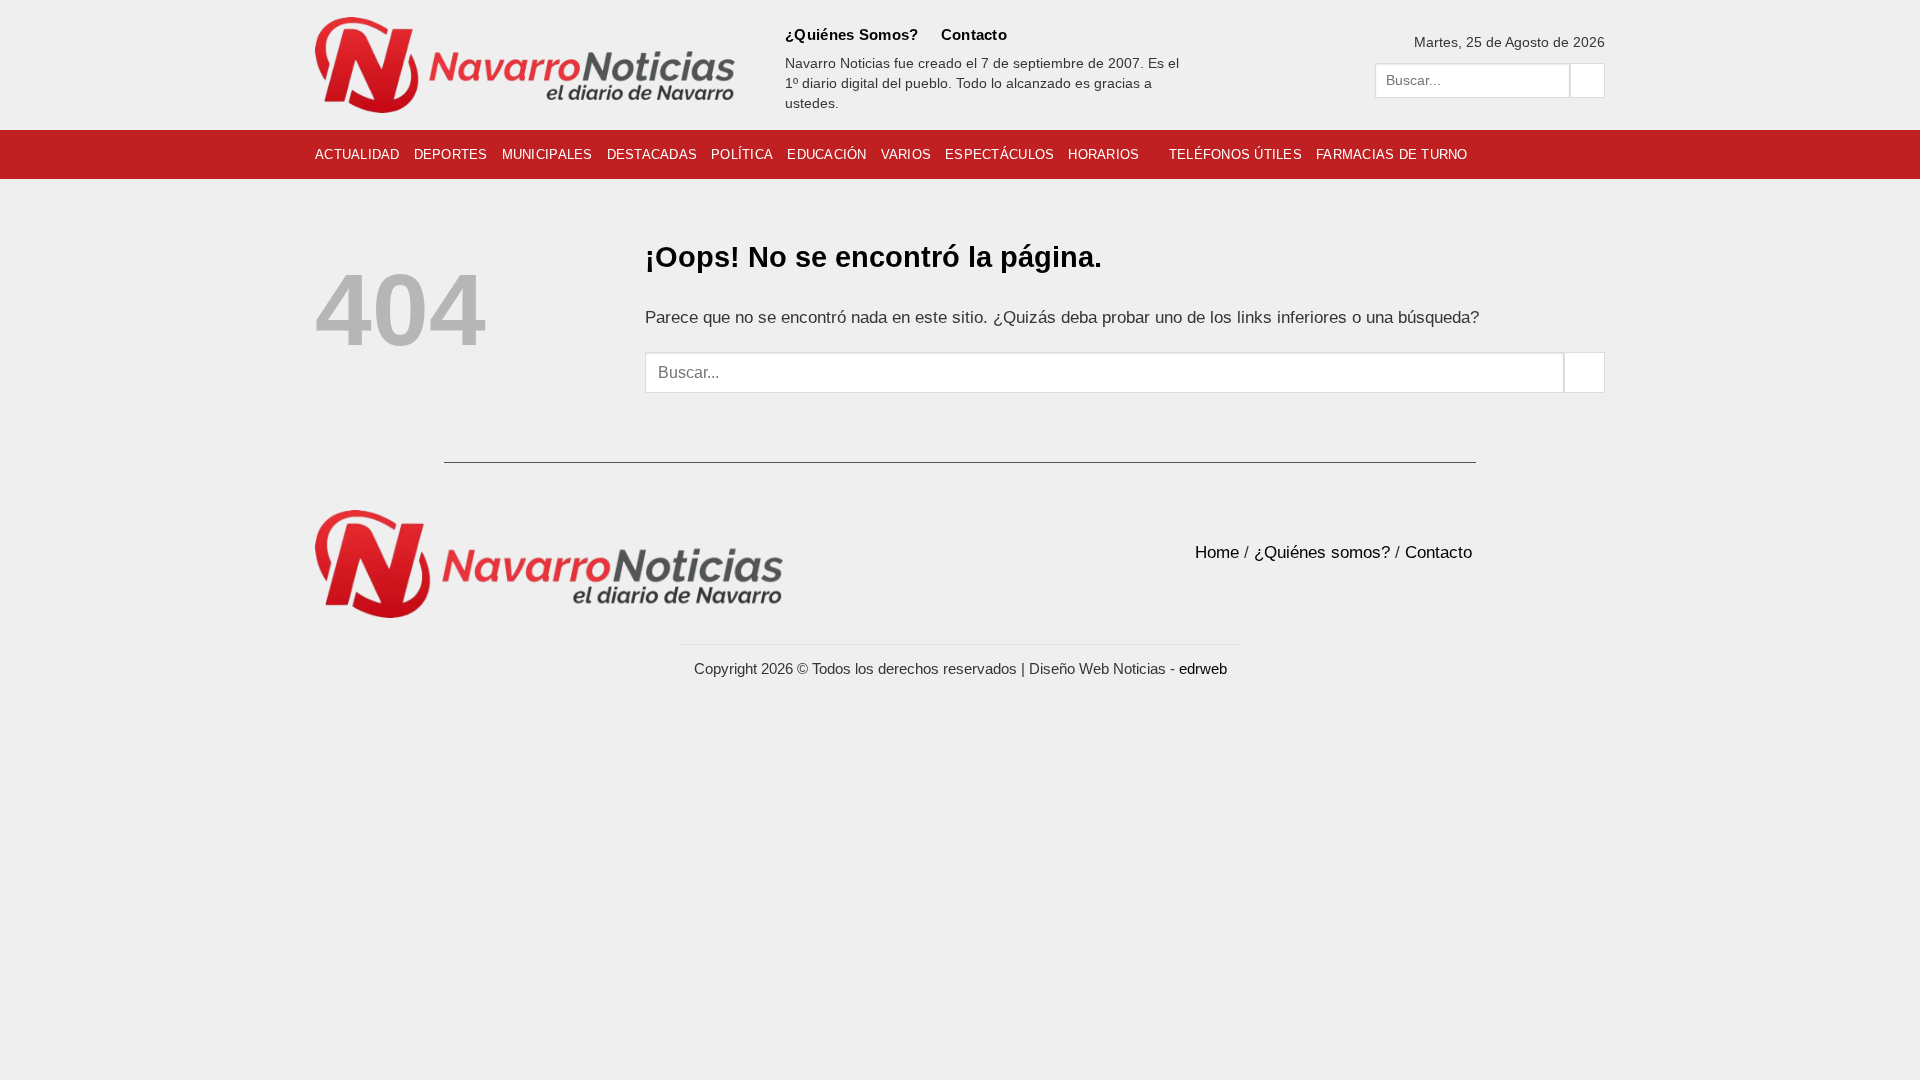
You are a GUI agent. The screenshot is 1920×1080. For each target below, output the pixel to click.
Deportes (451, 154)
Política (742, 154)
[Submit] (1587, 80)
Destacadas (652, 154)
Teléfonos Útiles (1235, 154)
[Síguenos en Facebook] (1031, 35)
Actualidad (357, 154)
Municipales (547, 154)
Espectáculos (999, 154)
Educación (826, 154)
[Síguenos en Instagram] (1059, 35)
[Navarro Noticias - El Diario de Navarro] (525, 65)
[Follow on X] (1087, 35)
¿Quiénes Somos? (852, 34)
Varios (906, 154)
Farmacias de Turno (1392, 154)
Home (1217, 552)
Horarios (1103, 154)
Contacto (974, 34)
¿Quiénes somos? (1322, 552)
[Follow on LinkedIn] (1114, 35)
